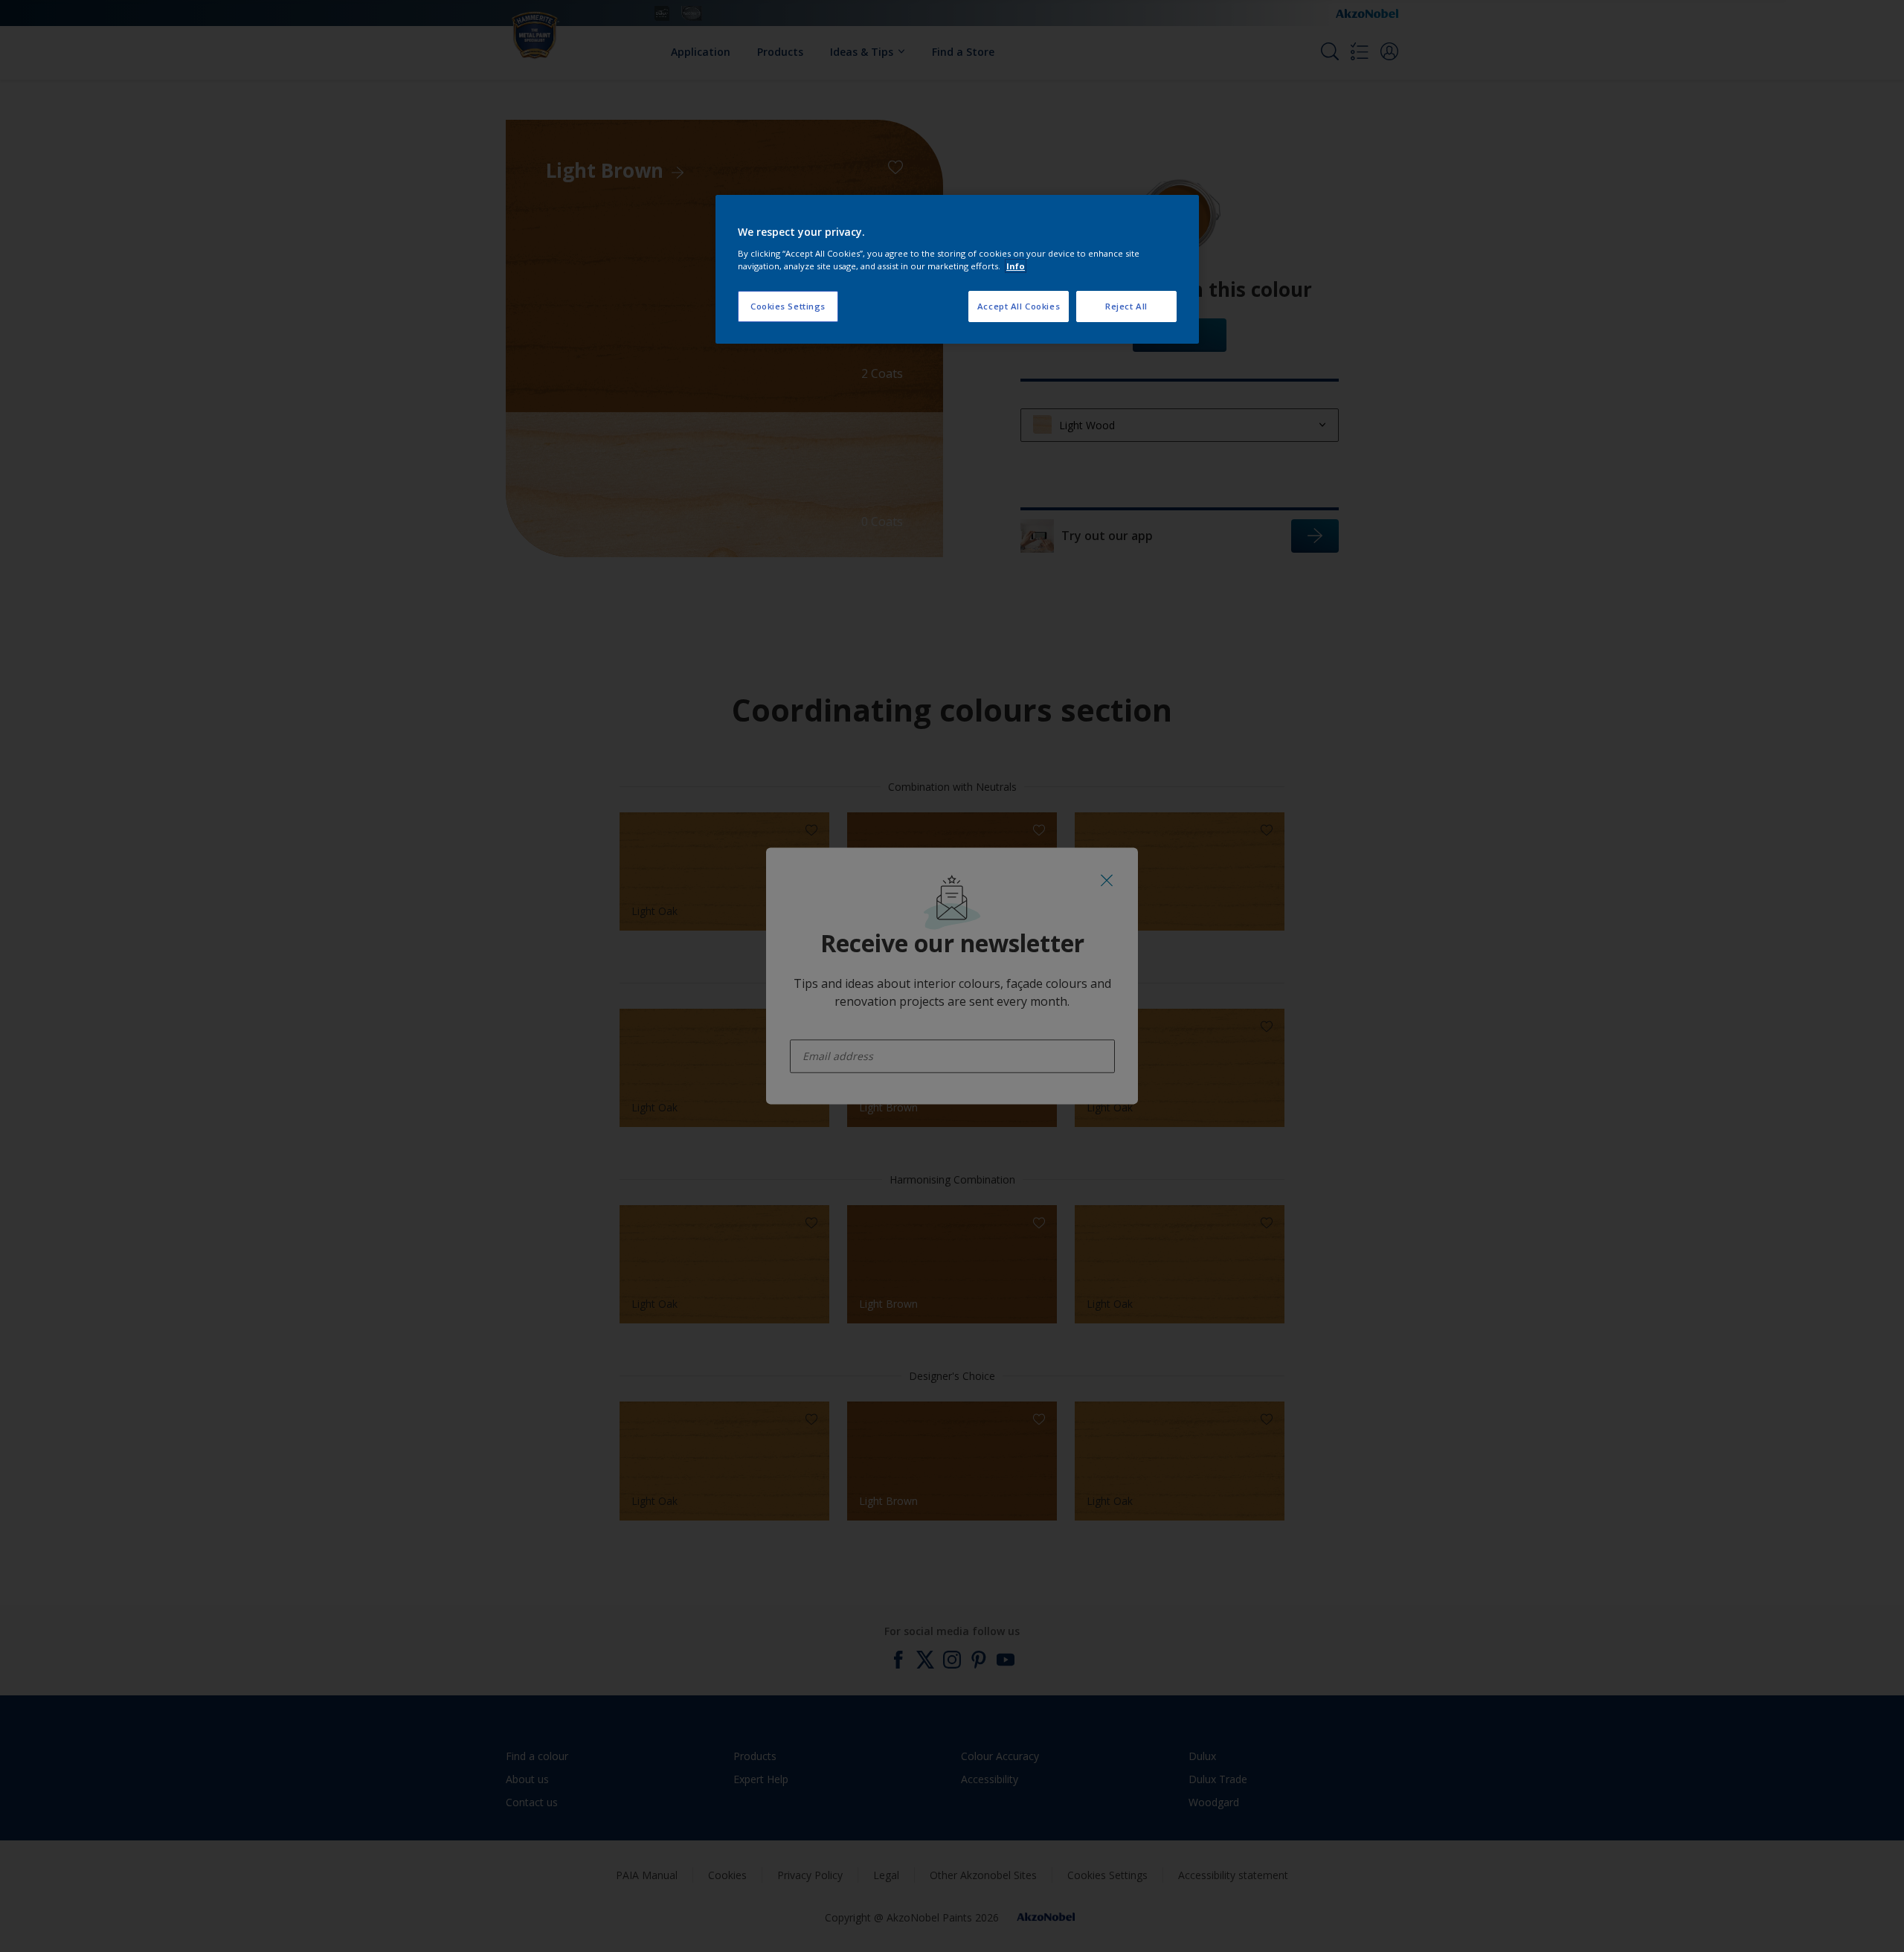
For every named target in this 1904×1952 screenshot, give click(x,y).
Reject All (1126, 306)
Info (1016, 266)
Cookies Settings (788, 306)
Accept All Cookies (1019, 306)
